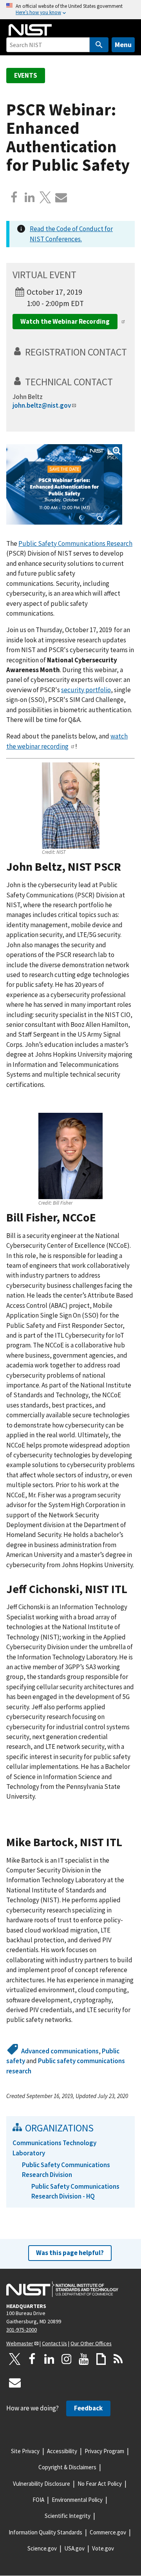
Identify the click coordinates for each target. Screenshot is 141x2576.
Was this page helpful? (70, 2253)
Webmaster (20, 2343)
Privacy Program (104, 2451)
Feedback (88, 2408)
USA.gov (74, 2548)
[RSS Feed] (118, 2359)
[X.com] (45, 197)
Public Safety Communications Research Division (66, 2170)
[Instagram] (67, 2359)
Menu (123, 45)
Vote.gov (103, 2548)
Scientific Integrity (68, 2516)
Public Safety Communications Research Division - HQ (75, 2191)
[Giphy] (101, 2359)
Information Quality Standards (45, 2532)
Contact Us (54, 2343)
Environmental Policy (77, 2500)
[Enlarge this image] (64, 484)
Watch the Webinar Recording (65, 321)
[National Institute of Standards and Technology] (62, 2289)
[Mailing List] (15, 2383)
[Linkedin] (30, 197)
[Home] (30, 30)
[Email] (61, 197)
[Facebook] (14, 197)
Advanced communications (60, 2051)
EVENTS (26, 75)
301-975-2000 (22, 2330)
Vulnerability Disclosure (42, 2484)
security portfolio (86, 690)
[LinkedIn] (49, 2359)
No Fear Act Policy (100, 2484)
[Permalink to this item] (131, 357)
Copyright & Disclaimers (67, 2467)
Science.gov (42, 2548)
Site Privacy (25, 2451)
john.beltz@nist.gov (42, 405)
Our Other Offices (91, 2343)
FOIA (38, 2500)
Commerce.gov (108, 2532)
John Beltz (28, 397)
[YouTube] (84, 2359)
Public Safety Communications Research (75, 543)
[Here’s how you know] (70, 10)
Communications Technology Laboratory (54, 2148)
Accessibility (62, 2451)
